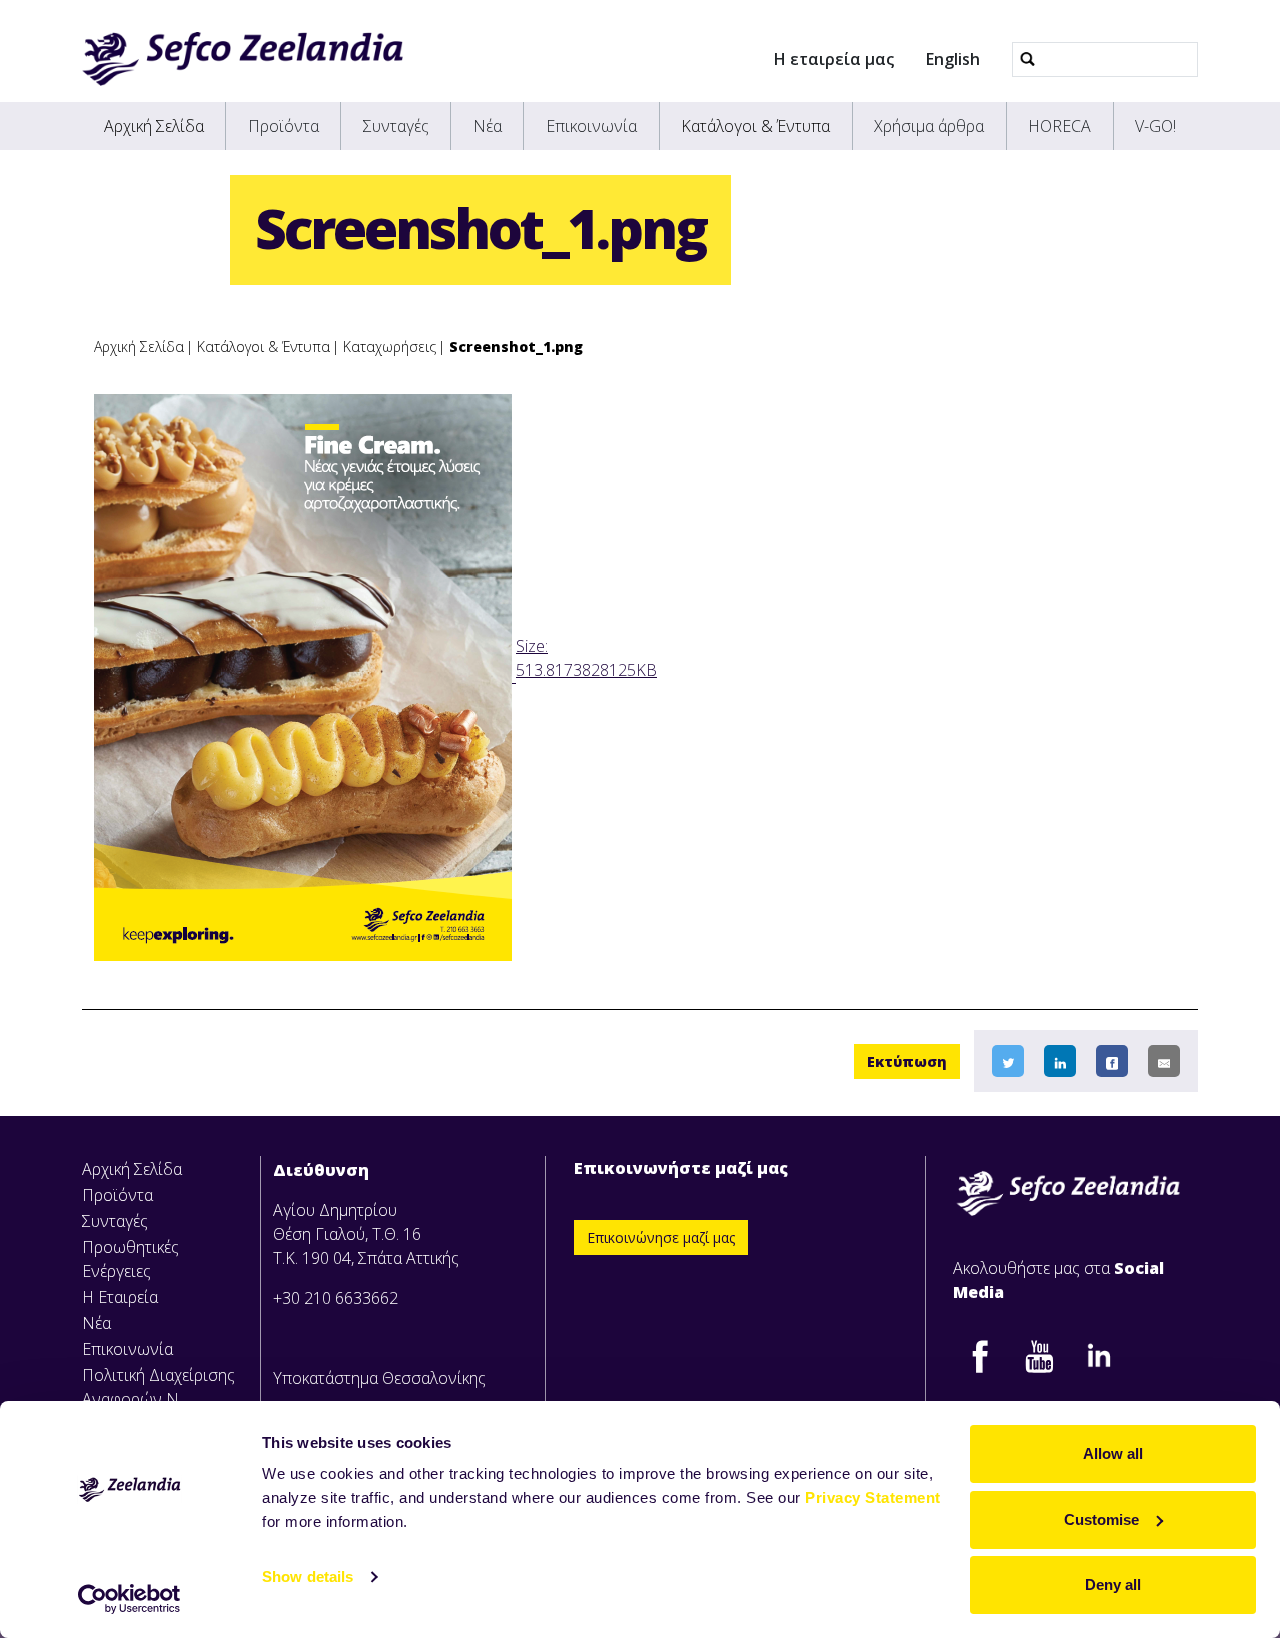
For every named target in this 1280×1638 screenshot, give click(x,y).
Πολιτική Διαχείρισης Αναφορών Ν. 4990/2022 (158, 1399)
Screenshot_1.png (516, 346)
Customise (1101, 1519)
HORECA (1059, 126)
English (953, 59)
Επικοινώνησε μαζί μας (661, 1237)
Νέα (487, 126)
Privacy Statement (873, 1497)
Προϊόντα (283, 126)
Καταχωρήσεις (389, 346)
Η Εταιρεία (120, 1297)
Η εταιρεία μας (834, 59)
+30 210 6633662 (335, 1298)
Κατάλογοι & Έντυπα (755, 126)
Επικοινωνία (591, 126)
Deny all (1113, 1584)
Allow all (1113, 1453)
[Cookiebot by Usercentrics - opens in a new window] (129, 1599)
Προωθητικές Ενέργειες (130, 1259)
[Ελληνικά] (242, 59)
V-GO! (1155, 126)
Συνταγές (396, 126)
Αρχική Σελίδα (154, 126)
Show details (307, 1576)
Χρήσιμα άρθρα (929, 126)
